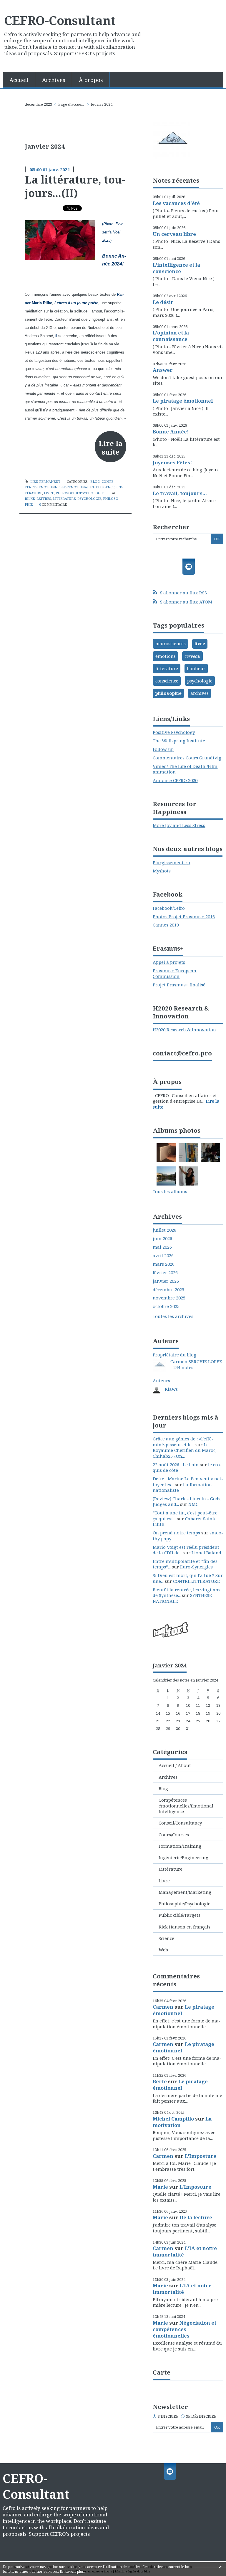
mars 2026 (164, 1264)
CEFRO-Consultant (60, 20)
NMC (193, 1504)
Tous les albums (170, 1191)
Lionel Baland (206, 1553)
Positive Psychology (174, 732)
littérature (64, 498)
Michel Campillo (173, 2119)
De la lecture (196, 2217)
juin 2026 (162, 1239)
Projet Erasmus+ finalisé (179, 985)
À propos (91, 80)
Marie (160, 2187)
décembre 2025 (168, 1290)
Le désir (163, 302)
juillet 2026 (164, 1230)
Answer (163, 370)
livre (200, 643)
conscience (167, 681)
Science (166, 1938)
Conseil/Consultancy (180, 1823)
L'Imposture (201, 2156)
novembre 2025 (169, 1298)
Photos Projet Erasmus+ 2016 (184, 917)
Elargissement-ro (171, 862)
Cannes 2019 (166, 925)
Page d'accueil (71, 104)
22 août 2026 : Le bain (176, 1464)
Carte (162, 2372)
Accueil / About (175, 1765)
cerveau (192, 656)
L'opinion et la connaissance (171, 336)
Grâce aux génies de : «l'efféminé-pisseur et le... (183, 1442)
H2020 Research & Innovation (184, 1030)
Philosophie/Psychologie (80, 493)
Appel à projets (169, 962)
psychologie (89, 498)
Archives (54, 80)
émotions (166, 656)
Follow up (163, 749)
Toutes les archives (173, 1316)
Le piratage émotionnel (183, 401)
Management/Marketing (185, 1892)
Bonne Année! (171, 432)
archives (200, 693)
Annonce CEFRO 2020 (175, 780)
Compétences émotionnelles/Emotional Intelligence (186, 1806)
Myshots (162, 871)
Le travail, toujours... (180, 493)
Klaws (171, 1389)
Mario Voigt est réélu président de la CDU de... (186, 1550)
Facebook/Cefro (169, 908)
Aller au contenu (21, 5)
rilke (30, 498)
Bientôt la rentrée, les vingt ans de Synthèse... (187, 1593)
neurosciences (171, 643)
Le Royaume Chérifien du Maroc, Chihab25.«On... (185, 1450)
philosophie (168, 693)
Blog (95, 481)
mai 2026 (162, 1247)
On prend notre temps (176, 1533)
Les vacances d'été (176, 203)
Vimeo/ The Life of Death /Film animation (185, 769)
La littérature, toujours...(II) (75, 186)
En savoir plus (72, 2571)
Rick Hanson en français (185, 1927)
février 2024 (102, 104)
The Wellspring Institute (179, 741)
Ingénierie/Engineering (183, 1857)
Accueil (19, 80)
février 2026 (165, 1273)
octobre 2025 (166, 1306)
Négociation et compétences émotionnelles (185, 2329)
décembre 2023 (38, 104)
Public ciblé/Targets (180, 1915)
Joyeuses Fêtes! (172, 462)
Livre (49, 493)
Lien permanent (45, 481)
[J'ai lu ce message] (220, 2567)
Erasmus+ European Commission (175, 973)
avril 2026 (163, 1256)
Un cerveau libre (174, 234)
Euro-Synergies (196, 1567)
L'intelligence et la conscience (176, 268)
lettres (44, 498)
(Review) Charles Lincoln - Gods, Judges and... (187, 1501)
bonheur (196, 668)
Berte (160, 2081)
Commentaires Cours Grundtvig (187, 758)
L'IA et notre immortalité (185, 2251)
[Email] (188, 567)
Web (163, 1950)
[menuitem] (19, 79)
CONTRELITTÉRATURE (196, 1581)
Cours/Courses (174, 1835)
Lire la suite (110, 448)
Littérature (171, 1869)
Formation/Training (180, 1846)
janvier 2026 (166, 1281)
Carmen (163, 2007)
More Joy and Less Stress (179, 825)
